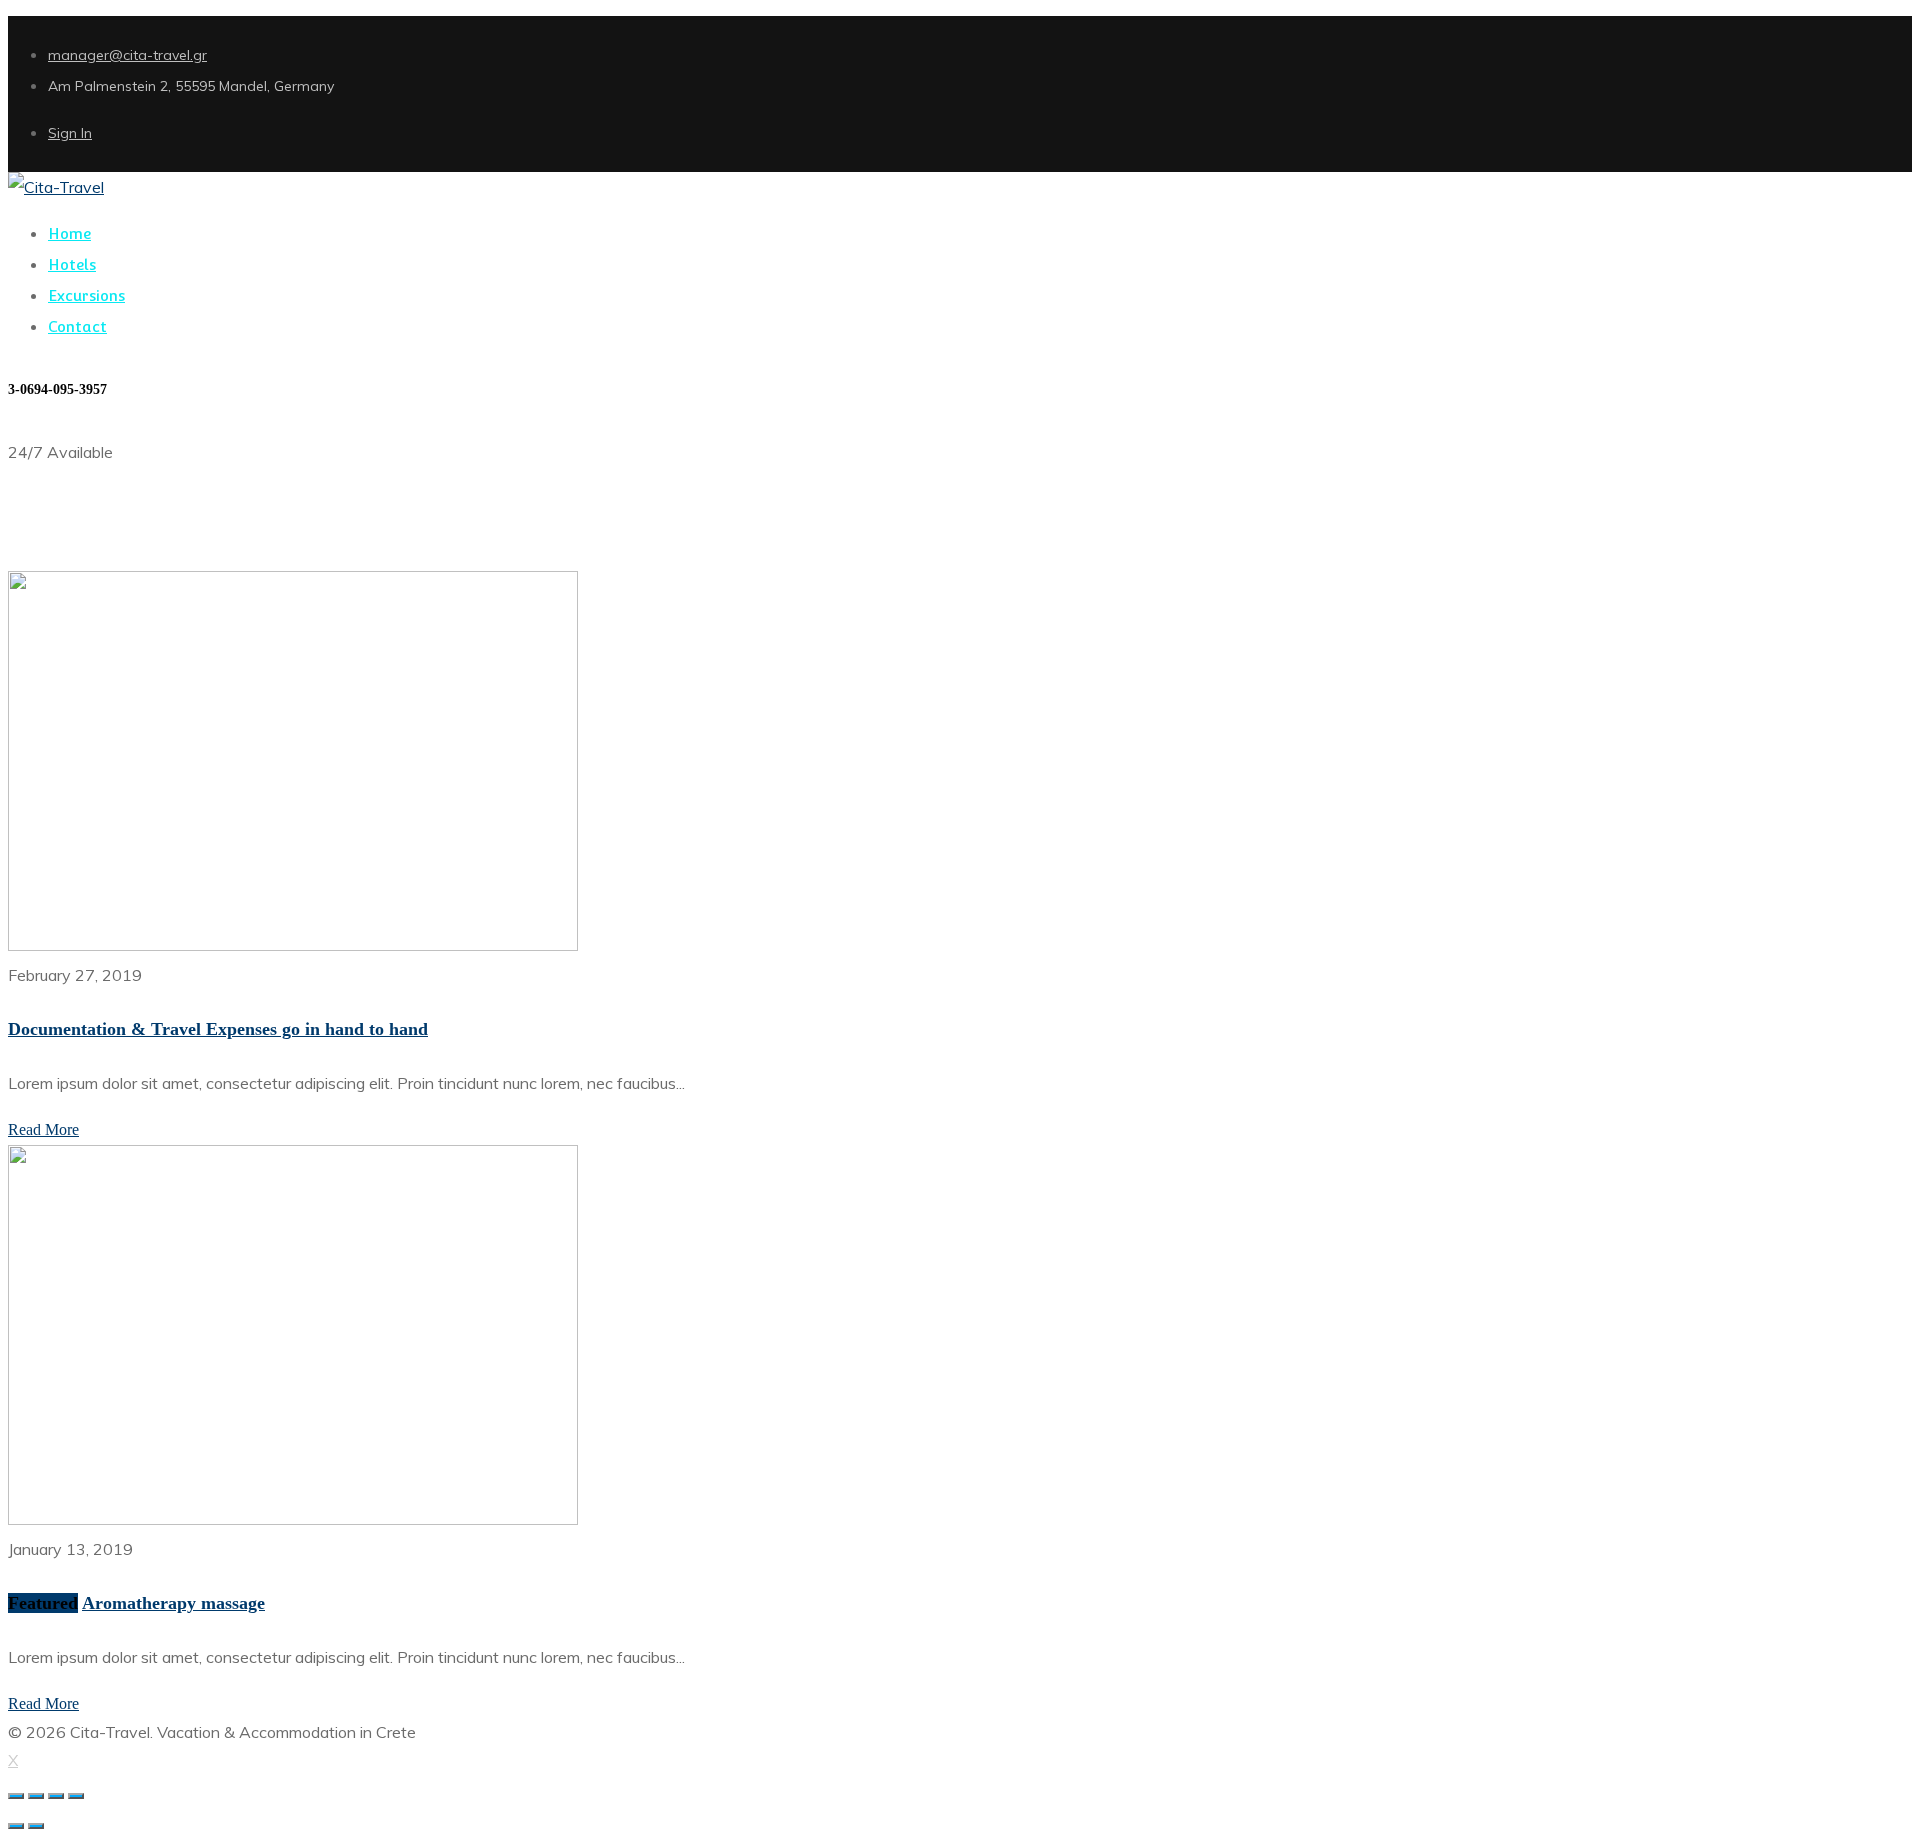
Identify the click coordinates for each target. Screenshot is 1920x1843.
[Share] (36, 1796)
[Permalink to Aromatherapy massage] (293, 1519)
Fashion (79, 556)
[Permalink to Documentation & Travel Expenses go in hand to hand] (293, 945)
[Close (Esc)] (16, 1796)
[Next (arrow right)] (36, 1826)
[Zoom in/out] (76, 1796)
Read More (43, 1129)
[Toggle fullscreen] (56, 1796)
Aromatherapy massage (173, 1603)
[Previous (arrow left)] (16, 1826)
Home (29, 556)
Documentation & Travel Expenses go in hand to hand (218, 1029)
